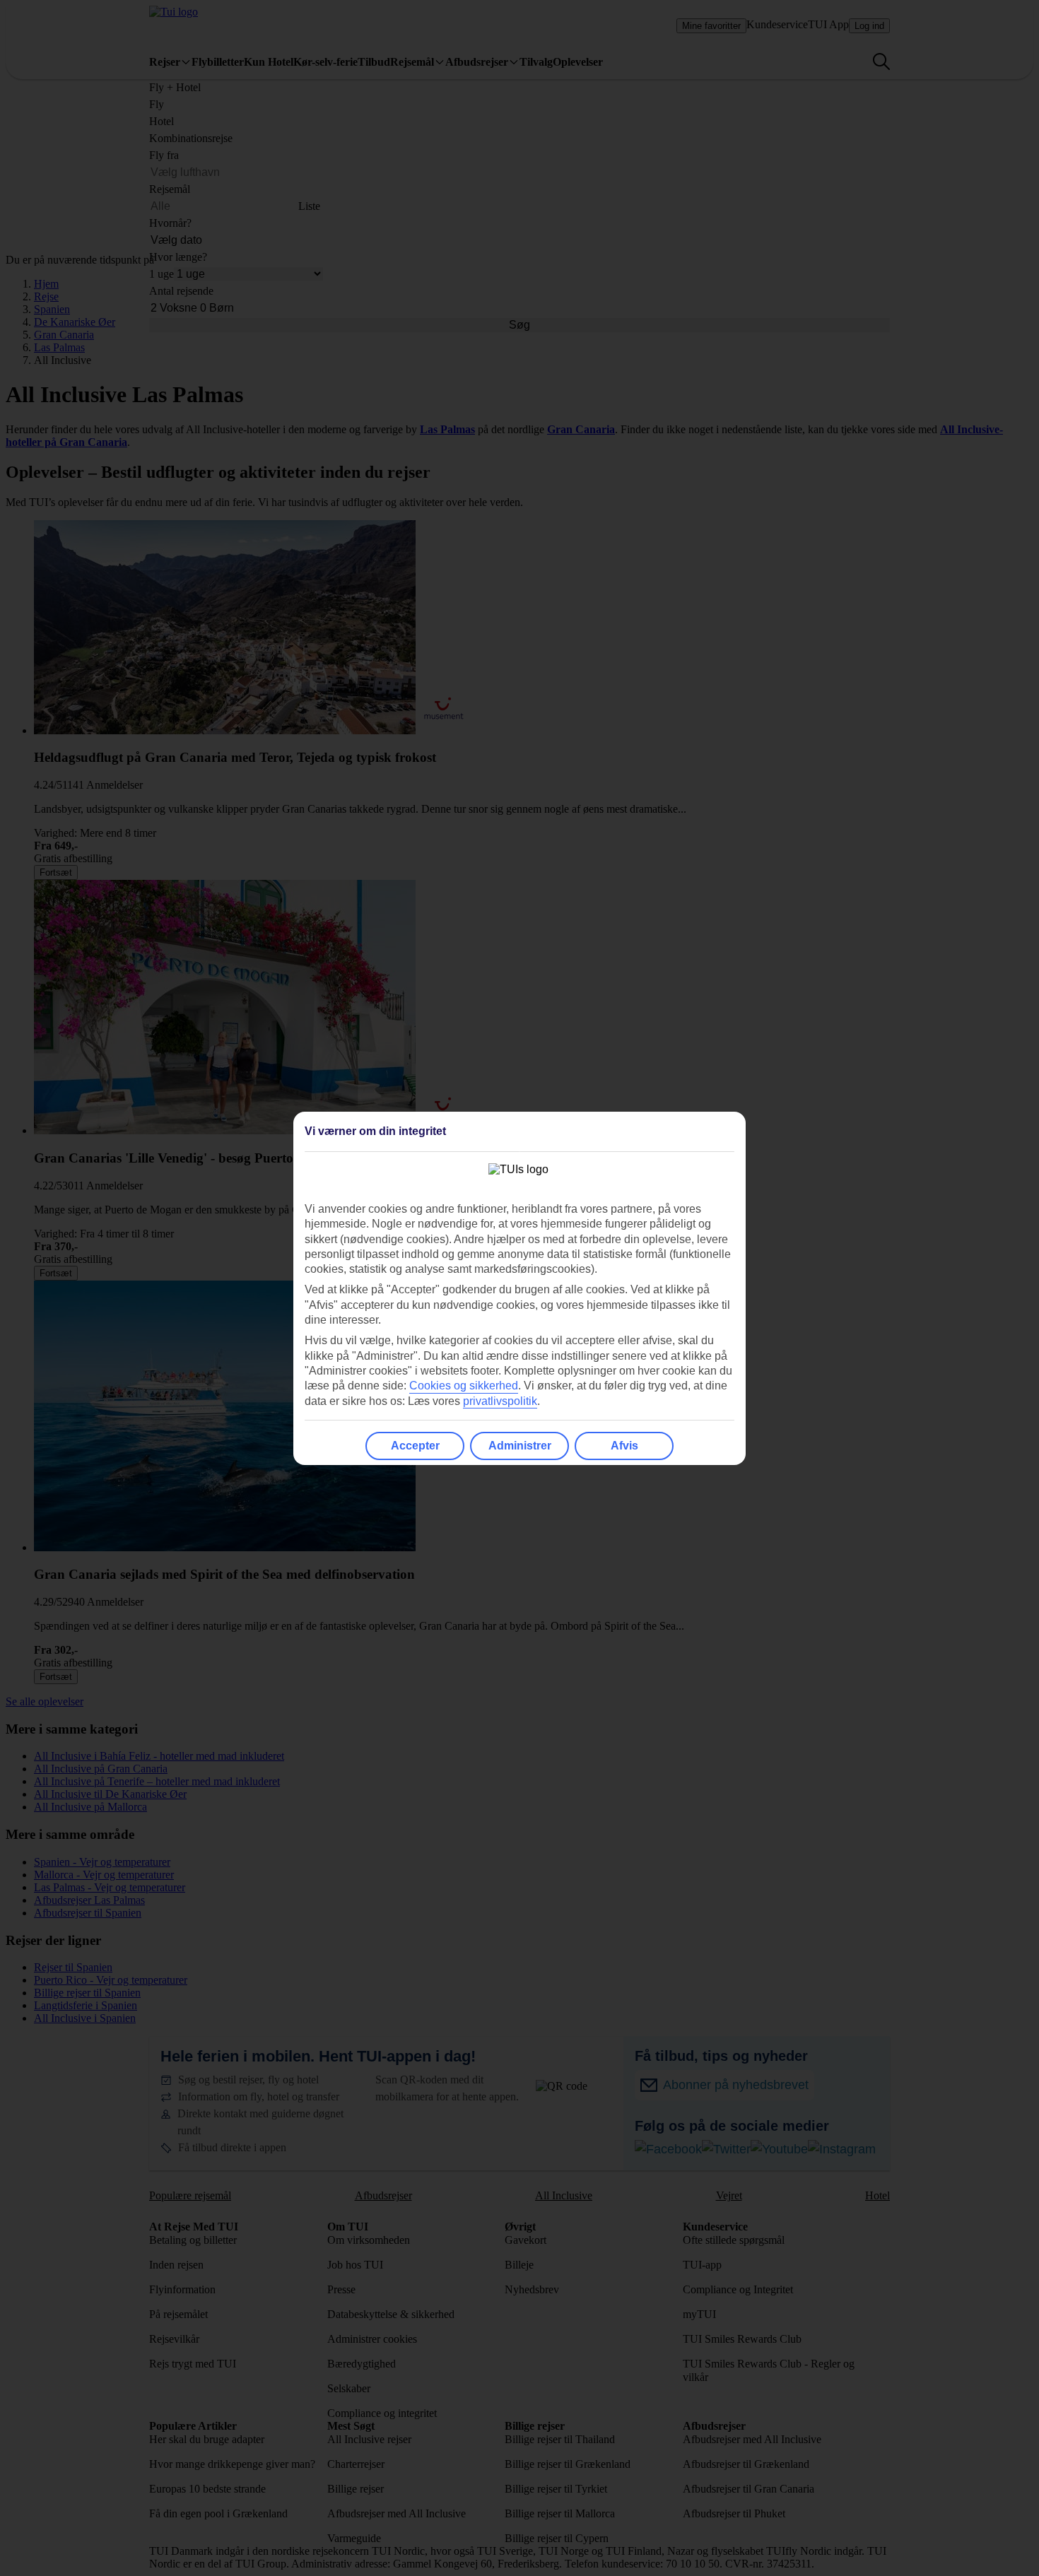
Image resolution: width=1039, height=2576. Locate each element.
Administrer (520, 1446)
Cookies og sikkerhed (464, 1386)
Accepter (415, 1446)
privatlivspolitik (500, 1401)
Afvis (624, 1446)
